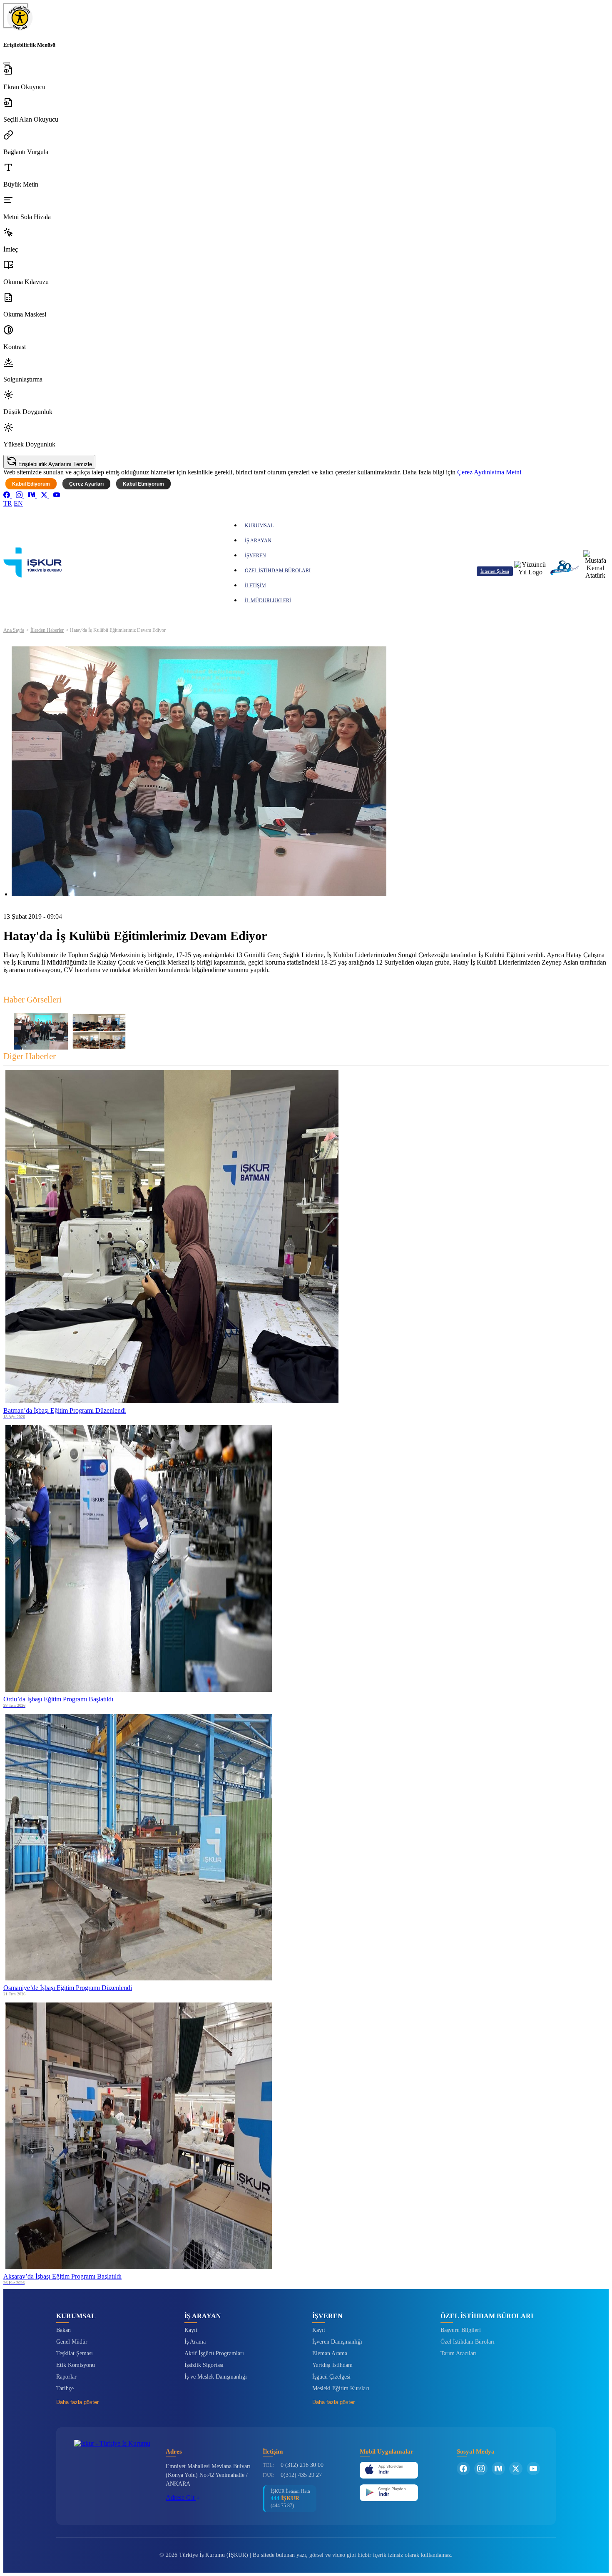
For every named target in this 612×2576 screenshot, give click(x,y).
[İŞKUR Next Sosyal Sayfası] (498, 2469)
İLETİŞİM (255, 586)
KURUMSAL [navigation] (259, 526)
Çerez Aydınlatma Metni (489, 472)
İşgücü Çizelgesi (331, 2377)
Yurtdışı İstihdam (332, 2365)
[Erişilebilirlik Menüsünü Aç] (16, 16)
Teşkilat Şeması (75, 2353)
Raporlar (66, 2377)
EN (18, 503)
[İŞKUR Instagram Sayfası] (481, 2469)
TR (8, 503)
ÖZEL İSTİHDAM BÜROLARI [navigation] (278, 571)
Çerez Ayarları (86, 484)
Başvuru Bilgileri (461, 2330)
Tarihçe (65, 2388)
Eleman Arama (330, 2353)
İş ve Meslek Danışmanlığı (216, 2377)
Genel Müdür (72, 2342)
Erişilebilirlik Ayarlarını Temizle (54, 464)
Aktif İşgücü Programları (214, 2353)
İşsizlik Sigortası (204, 2365)
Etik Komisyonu (76, 2365)
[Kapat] (7, 63)
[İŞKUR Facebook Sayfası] (463, 2469)
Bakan (63, 2330)
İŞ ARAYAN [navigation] (258, 541)
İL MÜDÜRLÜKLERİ (268, 601)
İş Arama (195, 2342)
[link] (7, 496)
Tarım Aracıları (459, 2353)
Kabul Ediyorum (31, 484)
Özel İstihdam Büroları (468, 2342)
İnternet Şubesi (495, 571)
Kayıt (191, 2330)
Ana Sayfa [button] (14, 630)
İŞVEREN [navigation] (255, 556)
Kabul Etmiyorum (143, 484)
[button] (306, 78)
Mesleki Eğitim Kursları (341, 2388)
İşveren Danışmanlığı (337, 2342)
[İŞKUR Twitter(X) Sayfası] (516, 2469)
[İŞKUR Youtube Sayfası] (533, 2469)
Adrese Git (181, 2497)
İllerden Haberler (47, 630)
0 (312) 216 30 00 (302, 2465)
